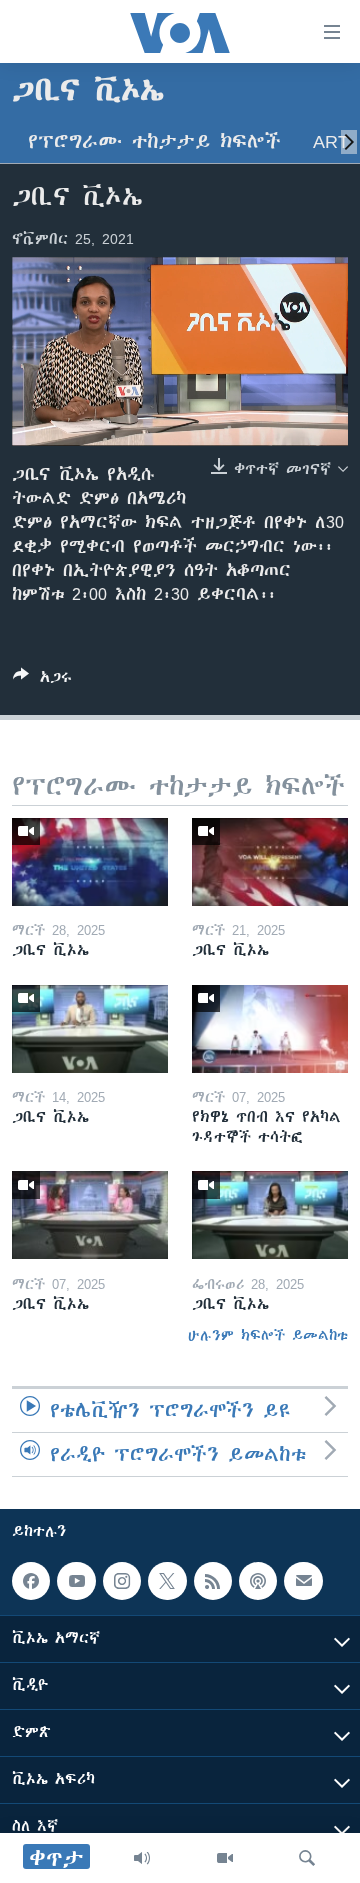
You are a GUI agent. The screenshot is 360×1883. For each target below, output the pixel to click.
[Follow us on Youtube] (76, 1581)
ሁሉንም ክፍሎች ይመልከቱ (268, 1335)
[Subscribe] (303, 1581)
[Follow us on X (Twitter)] (167, 1581)
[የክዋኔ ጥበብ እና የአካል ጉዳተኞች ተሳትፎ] (270, 1029)
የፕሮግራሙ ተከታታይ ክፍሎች (154, 141)
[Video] (225, 1858)
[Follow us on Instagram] (122, 1581)
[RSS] (213, 1581)
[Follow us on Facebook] (31, 1581)
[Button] (42, 680)
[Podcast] (258, 1581)
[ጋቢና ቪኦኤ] (90, 862)
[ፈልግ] (307, 1858)
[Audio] (142, 1858)
